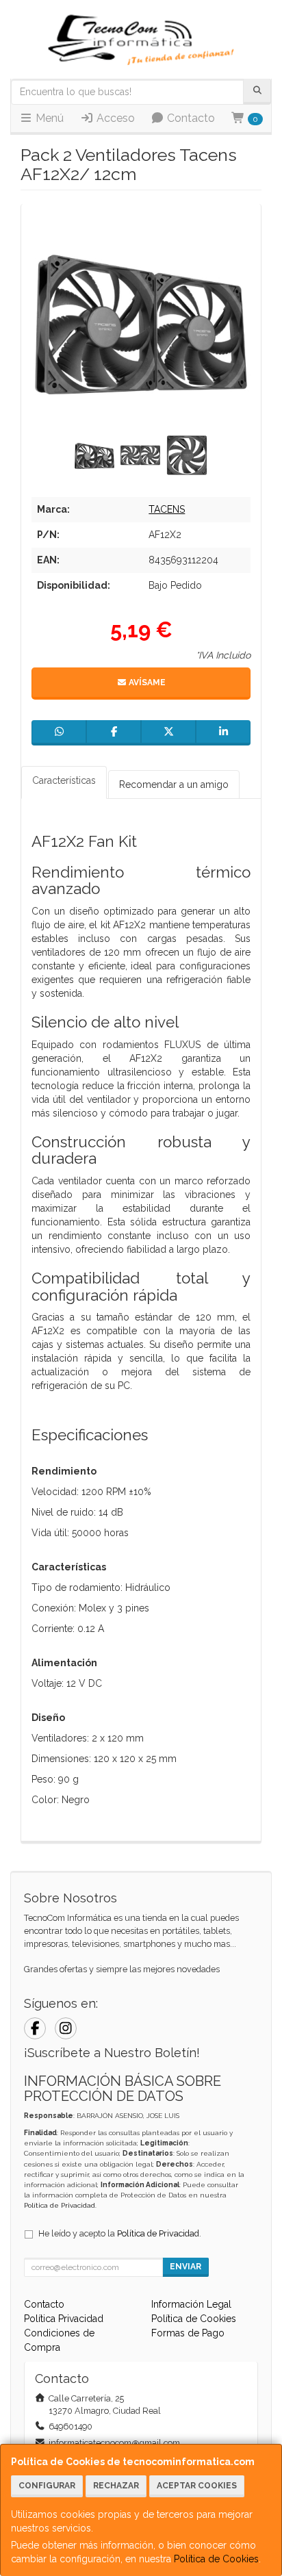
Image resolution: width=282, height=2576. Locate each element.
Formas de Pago (188, 2333)
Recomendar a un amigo (174, 785)
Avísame (146, 683)
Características (64, 780)
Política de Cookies (216, 2559)
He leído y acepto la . (120, 2233)
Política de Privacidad (60, 2205)
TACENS (167, 509)
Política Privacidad (64, 2319)
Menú (48, 118)
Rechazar (116, 2486)
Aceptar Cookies (197, 2486)
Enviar (185, 2267)
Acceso (114, 118)
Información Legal (191, 2304)
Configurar (47, 2486)
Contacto (190, 118)
